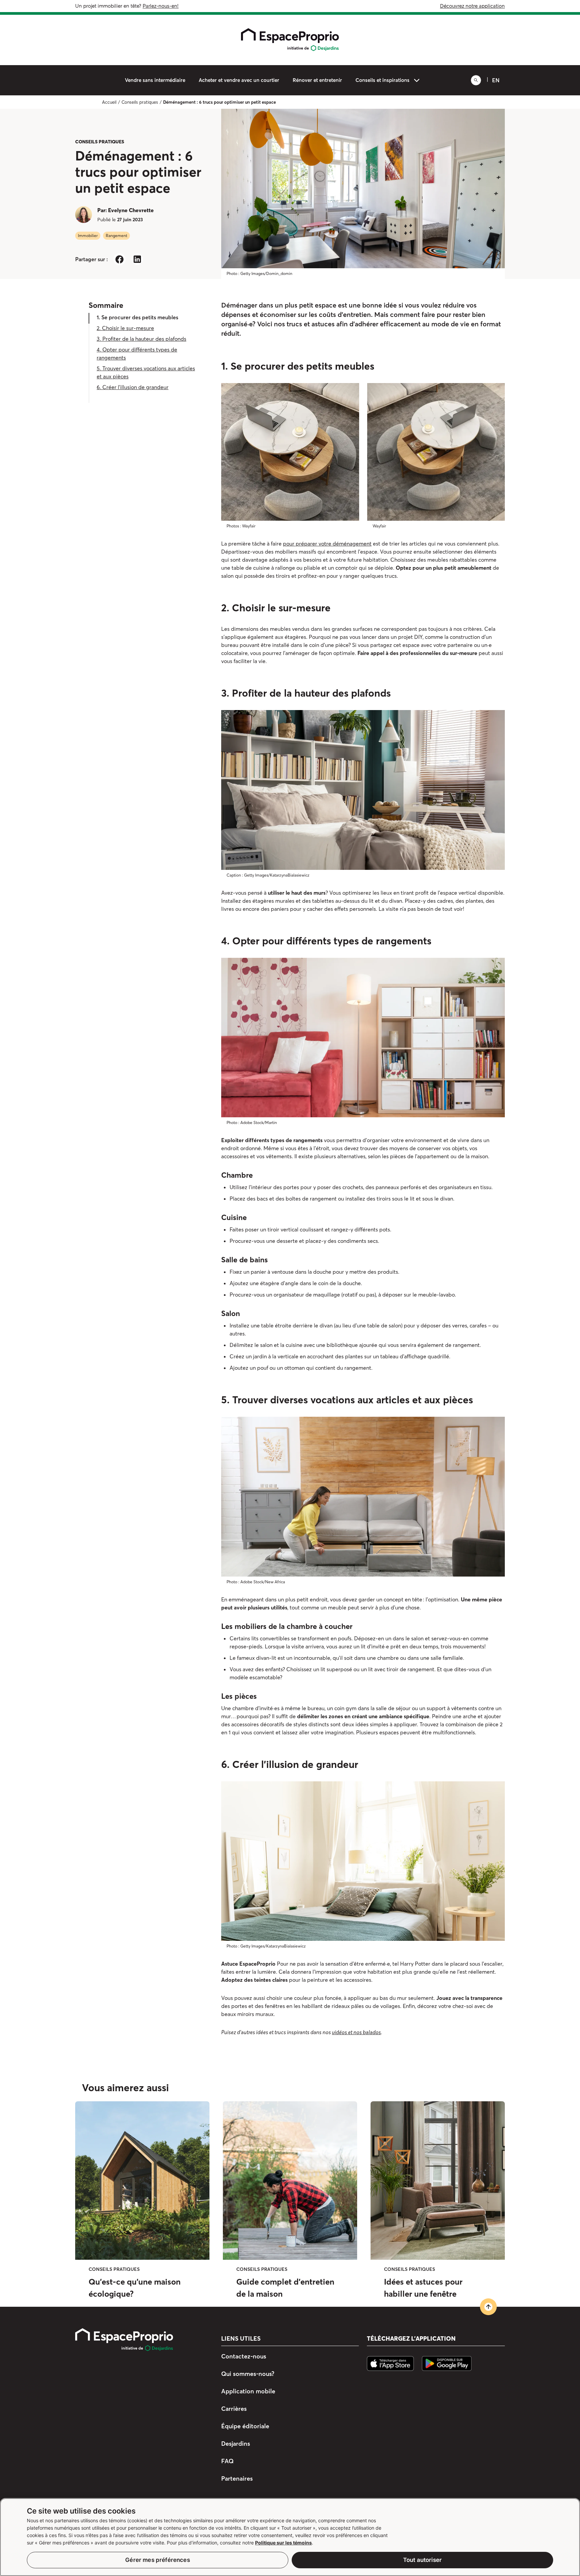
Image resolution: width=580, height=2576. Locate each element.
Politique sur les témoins (283, 2543)
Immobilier (88, 236)
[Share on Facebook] (119, 259)
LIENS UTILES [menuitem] (241, 2339)
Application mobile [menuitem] (248, 2391)
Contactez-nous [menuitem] (244, 2356)
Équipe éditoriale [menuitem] (245, 2426)
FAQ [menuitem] (227, 2461)
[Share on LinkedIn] (137, 259)
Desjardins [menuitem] (236, 2444)
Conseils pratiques (140, 102)
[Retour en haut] (488, 2307)
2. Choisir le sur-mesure (125, 328)
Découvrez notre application (472, 6)
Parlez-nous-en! (161, 6)
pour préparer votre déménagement (327, 544)
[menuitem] (155, 80)
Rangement (116, 236)
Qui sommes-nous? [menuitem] (248, 2374)
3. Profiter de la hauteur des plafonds (141, 339)
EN (496, 80)
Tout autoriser (422, 2560)
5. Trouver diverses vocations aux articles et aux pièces (146, 372)
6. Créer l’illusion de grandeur (133, 387)
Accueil (109, 102)
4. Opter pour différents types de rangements (137, 354)
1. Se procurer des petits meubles (137, 317)
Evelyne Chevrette (131, 210)
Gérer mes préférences (158, 2560)
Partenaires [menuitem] (237, 2478)
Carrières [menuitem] (234, 2409)
